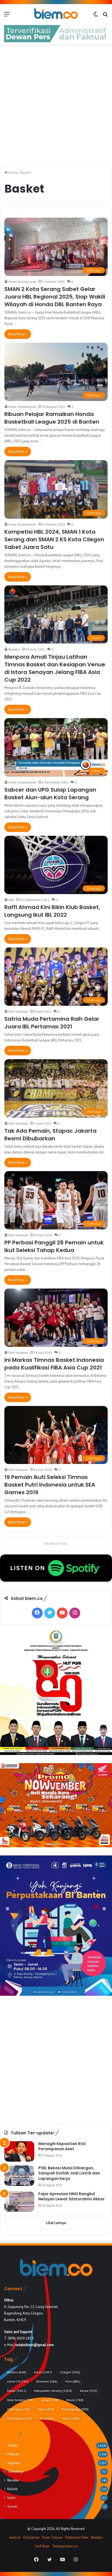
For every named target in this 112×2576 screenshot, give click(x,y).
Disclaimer (32, 2537)
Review (13, 2480)
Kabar (17, 2391)
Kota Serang (20, 2400)
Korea (88, 2391)
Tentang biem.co (65, 2546)
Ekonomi (47, 2381)
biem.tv (15, 2537)
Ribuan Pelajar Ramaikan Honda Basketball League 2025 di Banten (52, 418)
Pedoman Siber (77, 2537)
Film (73, 2381)
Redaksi (14, 649)
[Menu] (7, 16)
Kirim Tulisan (52, 2537)
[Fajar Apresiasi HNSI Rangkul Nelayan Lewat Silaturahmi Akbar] (19, 2202)
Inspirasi (14, 2463)
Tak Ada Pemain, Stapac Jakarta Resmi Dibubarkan (50, 1135)
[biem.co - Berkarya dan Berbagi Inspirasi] (56, 14)
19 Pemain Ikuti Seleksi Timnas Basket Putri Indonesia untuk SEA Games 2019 (50, 1485)
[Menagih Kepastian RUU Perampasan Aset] (19, 2151)
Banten (17, 2372)
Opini (46, 2409)
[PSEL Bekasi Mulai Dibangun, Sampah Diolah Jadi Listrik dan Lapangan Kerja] (19, 2176)
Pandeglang (75, 2409)
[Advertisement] (56, 105)
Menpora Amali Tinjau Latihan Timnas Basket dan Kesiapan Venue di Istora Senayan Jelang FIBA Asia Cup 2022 (55, 668)
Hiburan (13, 2454)
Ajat (11, 900)
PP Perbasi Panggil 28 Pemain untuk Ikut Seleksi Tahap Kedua (54, 1246)
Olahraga (18, 2409)
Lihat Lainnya (56, 2223)
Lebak (50, 2400)
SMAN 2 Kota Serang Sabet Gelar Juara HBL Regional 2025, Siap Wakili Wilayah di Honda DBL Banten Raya (55, 297)
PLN (47, 2418)
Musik (75, 2400)
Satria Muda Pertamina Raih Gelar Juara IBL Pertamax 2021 (52, 1023)
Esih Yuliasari (18, 1011)
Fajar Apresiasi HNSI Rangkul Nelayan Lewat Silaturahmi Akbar (71, 2197)
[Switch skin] (96, 16)
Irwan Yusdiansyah (22, 282)
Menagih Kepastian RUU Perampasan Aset (62, 2146)
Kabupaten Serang (53, 2391)
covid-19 (18, 2381)
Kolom (13, 2489)
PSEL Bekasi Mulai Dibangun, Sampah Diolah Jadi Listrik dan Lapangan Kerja (69, 2173)
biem (43, 2372)
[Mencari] (105, 16)
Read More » (18, 334)
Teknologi (15, 2471)
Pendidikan (20, 2418)
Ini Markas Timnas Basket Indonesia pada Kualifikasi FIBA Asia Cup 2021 (54, 1364)
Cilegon (70, 2372)
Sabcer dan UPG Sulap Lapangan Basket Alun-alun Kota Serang (50, 794)
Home (13, 173)
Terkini (71, 2418)
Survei (12, 2506)
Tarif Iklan (42, 2546)
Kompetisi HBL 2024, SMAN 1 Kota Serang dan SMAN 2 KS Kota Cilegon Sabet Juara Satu (54, 539)
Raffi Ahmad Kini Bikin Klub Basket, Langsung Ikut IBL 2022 (52, 911)
